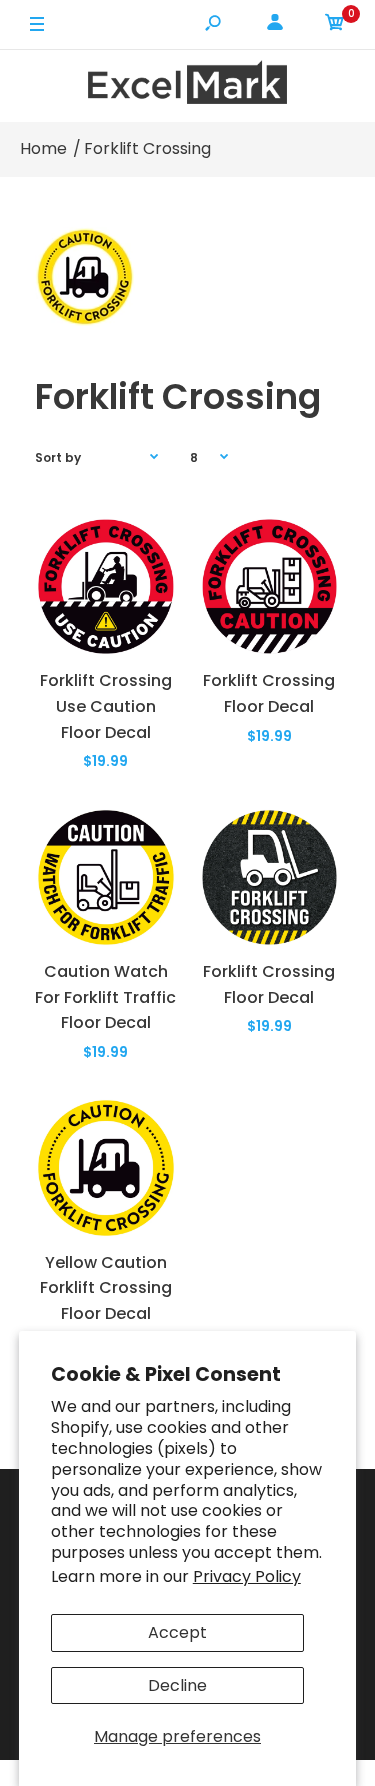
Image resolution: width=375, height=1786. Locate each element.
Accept (177, 1632)
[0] (335, 25)
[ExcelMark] (188, 85)
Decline (177, 1685)
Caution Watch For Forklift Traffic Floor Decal (105, 997)
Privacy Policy (247, 1576)
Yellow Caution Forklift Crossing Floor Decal (106, 1288)
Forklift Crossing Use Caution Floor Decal (106, 706)
